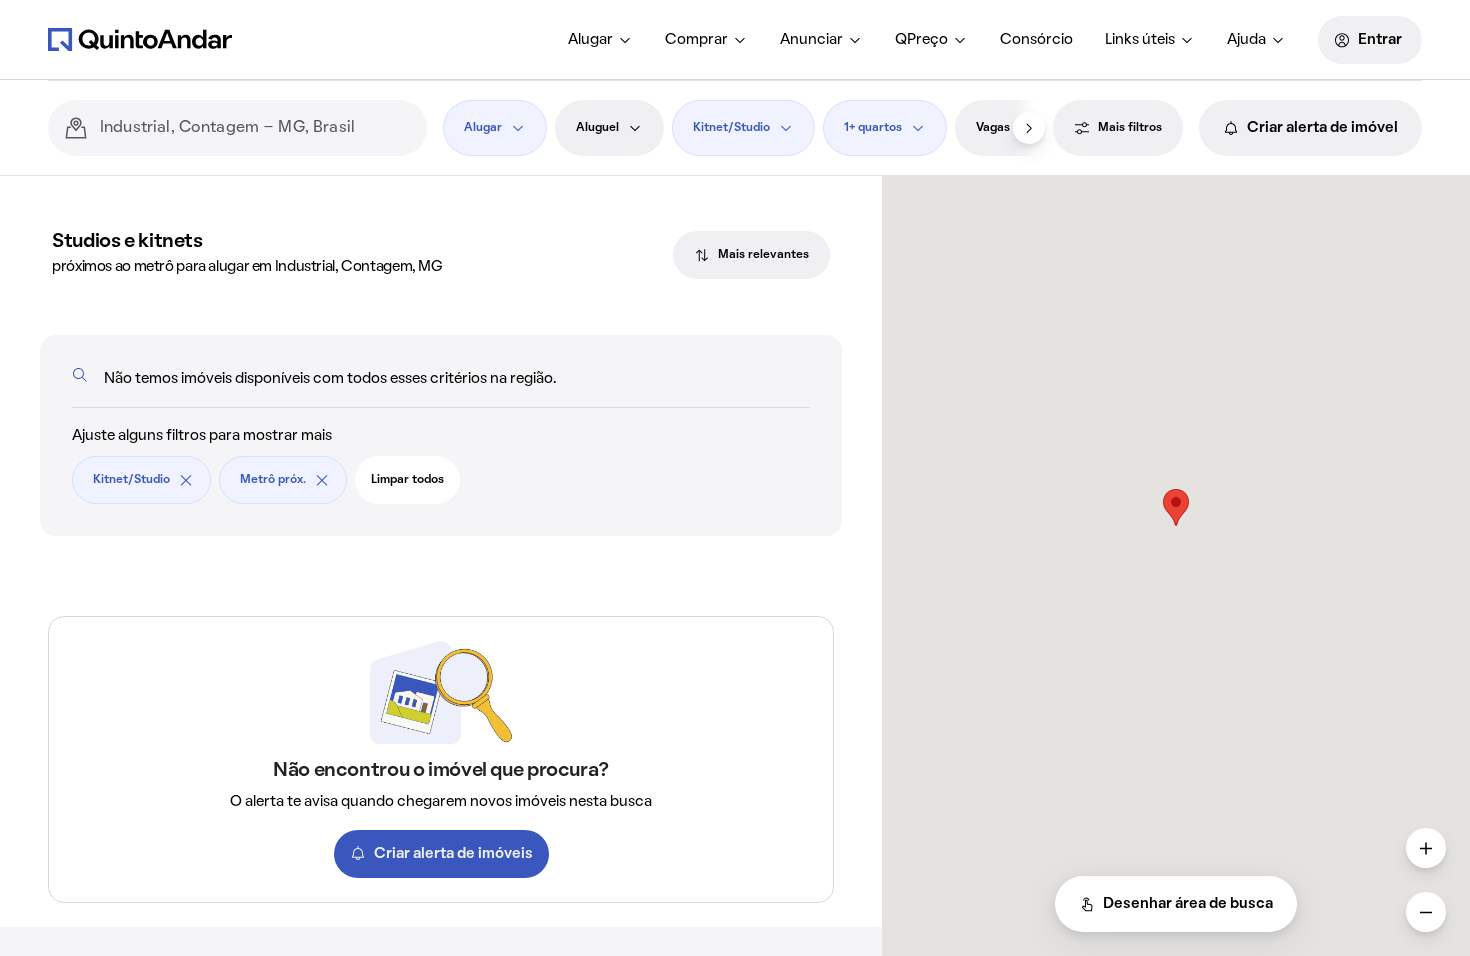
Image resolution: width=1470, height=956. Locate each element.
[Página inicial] (140, 39)
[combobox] (255, 128)
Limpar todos (407, 480)
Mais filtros (1130, 128)
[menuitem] (600, 40)
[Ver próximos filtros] (1029, 128)
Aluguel (597, 128)
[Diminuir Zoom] (1426, 912)
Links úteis (1140, 40)
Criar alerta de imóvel (1322, 128)
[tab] (751, 255)
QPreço (921, 40)
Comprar (696, 40)
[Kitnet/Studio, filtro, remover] (186, 480)
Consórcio (1036, 40)
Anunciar (811, 40)
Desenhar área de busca (1188, 904)
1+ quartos (873, 128)
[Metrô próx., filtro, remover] (322, 480)
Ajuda (1246, 40)
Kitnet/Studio (731, 128)
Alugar (590, 40)
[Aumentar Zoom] (1426, 848)
